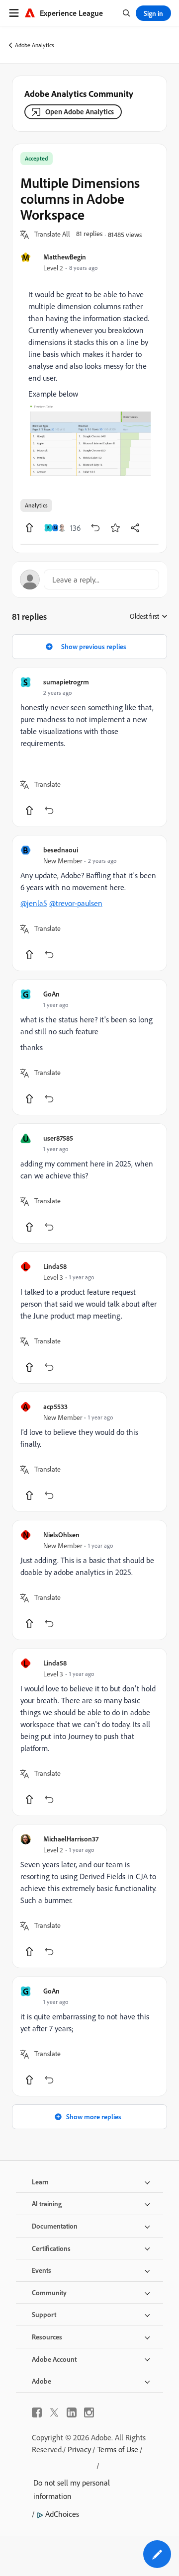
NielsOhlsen (61, 1535)
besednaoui (61, 850)
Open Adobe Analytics (80, 112)
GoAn (51, 994)
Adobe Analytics (35, 45)
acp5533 (55, 1406)
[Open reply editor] (89, 580)
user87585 (58, 1138)
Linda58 (55, 1266)
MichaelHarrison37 (71, 1839)
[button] (52, 235)
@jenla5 (34, 903)
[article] (89, 747)
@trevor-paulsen (76, 903)
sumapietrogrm (66, 682)
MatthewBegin (65, 257)
